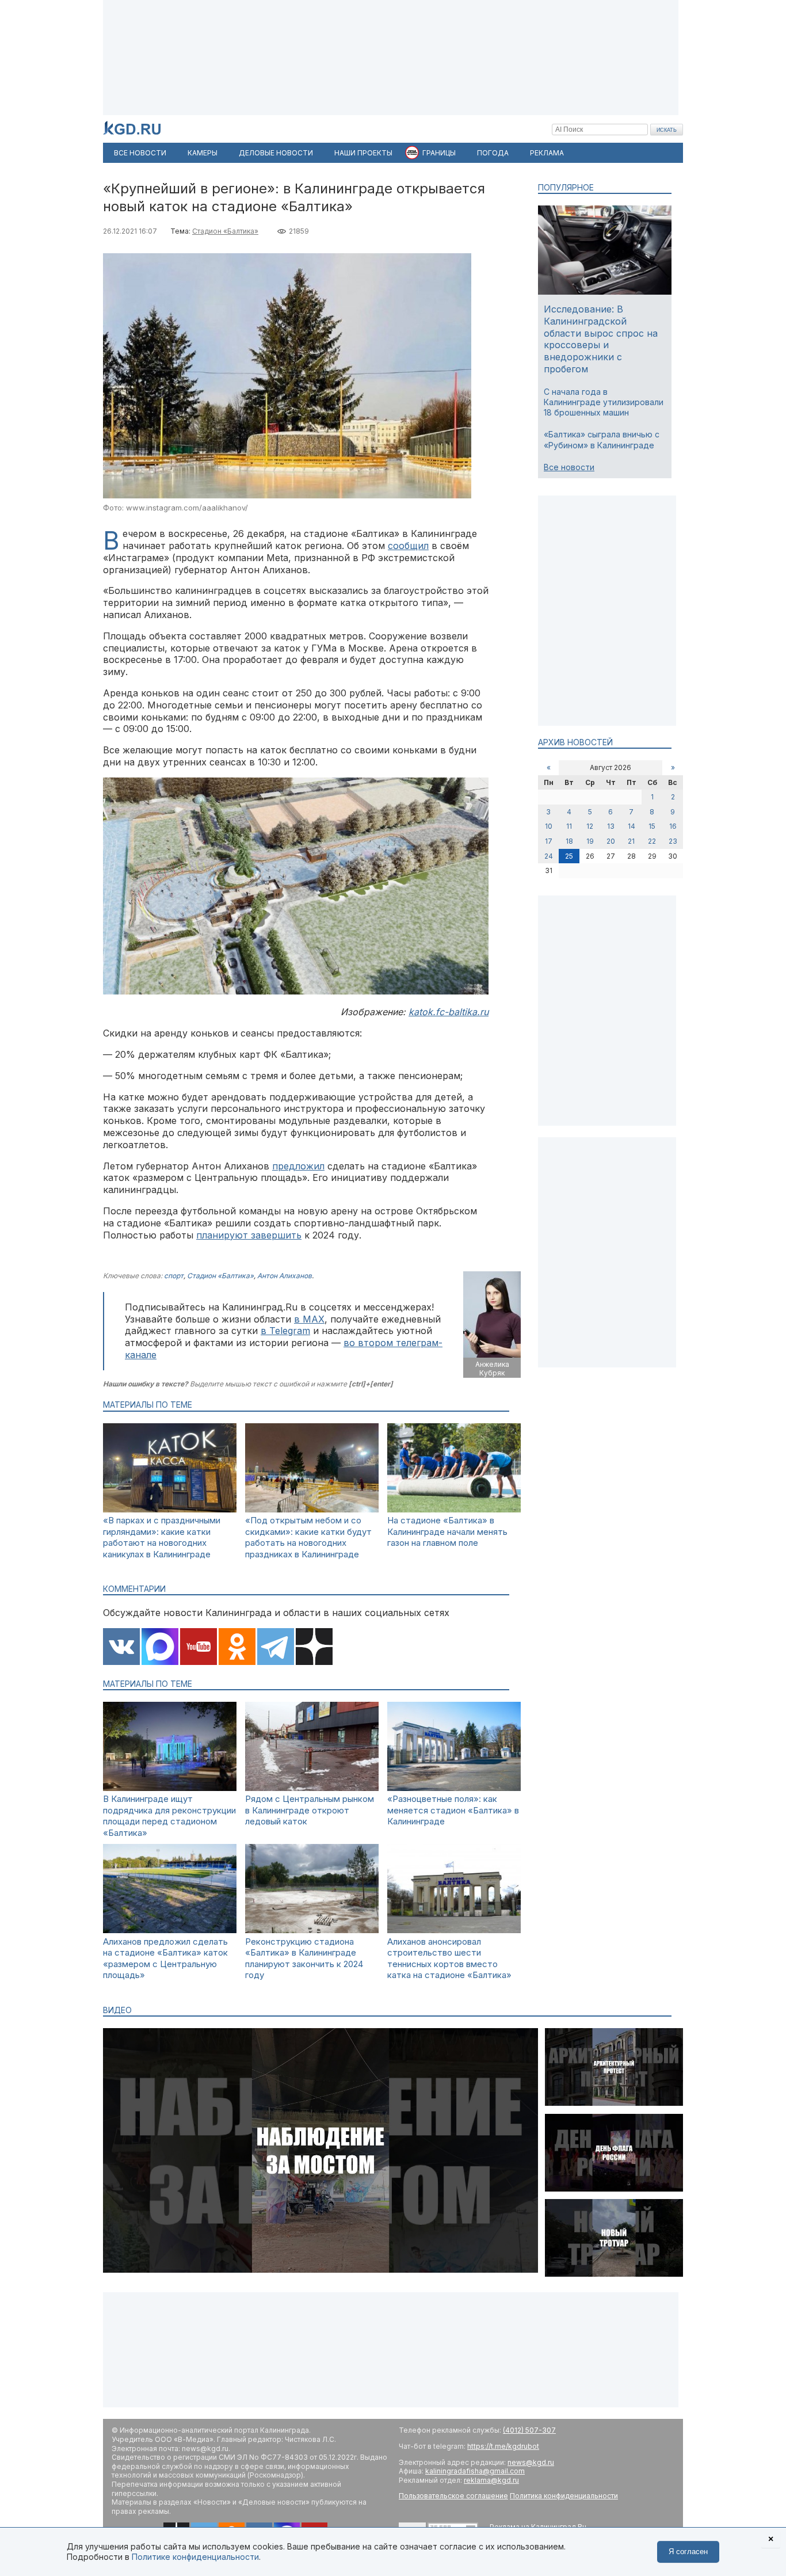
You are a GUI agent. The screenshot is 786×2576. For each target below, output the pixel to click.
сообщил (408, 546)
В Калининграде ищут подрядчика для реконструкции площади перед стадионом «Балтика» (169, 1816)
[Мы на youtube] (199, 1648)
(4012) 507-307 (529, 2430)
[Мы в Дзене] (314, 1648)
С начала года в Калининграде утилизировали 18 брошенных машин (604, 402)
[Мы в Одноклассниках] (237, 1648)
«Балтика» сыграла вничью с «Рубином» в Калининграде (602, 439)
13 (611, 826)
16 (673, 826)
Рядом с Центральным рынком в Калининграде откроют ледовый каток (310, 1810)
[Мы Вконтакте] (121, 1648)
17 (549, 841)
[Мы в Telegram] (276, 1648)
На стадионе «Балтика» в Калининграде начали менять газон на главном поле (447, 1531)
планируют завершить (249, 1235)
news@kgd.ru (531, 2462)
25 (569, 856)
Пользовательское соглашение (453, 2496)
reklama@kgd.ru (491, 2480)
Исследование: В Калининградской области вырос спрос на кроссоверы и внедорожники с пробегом (601, 339)
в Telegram (285, 1331)
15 (652, 826)
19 (590, 841)
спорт (174, 1276)
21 (631, 841)
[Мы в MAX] (160, 1648)
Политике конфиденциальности (195, 2557)
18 (569, 841)
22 (652, 841)
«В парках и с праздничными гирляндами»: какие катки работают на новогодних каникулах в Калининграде (162, 1537)
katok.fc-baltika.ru (449, 1012)
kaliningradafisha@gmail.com (475, 2471)
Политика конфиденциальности (564, 2496)
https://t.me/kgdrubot (503, 2446)
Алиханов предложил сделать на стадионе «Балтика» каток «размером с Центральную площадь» (165, 1958)
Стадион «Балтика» (225, 231)
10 (549, 826)
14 (632, 826)
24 (549, 856)
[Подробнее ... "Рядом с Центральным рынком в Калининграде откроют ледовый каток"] (312, 1788)
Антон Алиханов (285, 1276)
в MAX (309, 1319)
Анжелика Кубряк (492, 1369)
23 (673, 841)
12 (590, 826)
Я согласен (688, 2552)
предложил (298, 1166)
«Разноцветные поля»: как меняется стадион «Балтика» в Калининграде (453, 1810)
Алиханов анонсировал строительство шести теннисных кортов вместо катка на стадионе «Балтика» (449, 1958)
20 (611, 841)
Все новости (569, 467)
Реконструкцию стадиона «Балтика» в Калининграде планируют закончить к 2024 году (304, 1958)
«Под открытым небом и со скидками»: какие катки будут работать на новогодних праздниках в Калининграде (308, 1537)
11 (569, 826)
